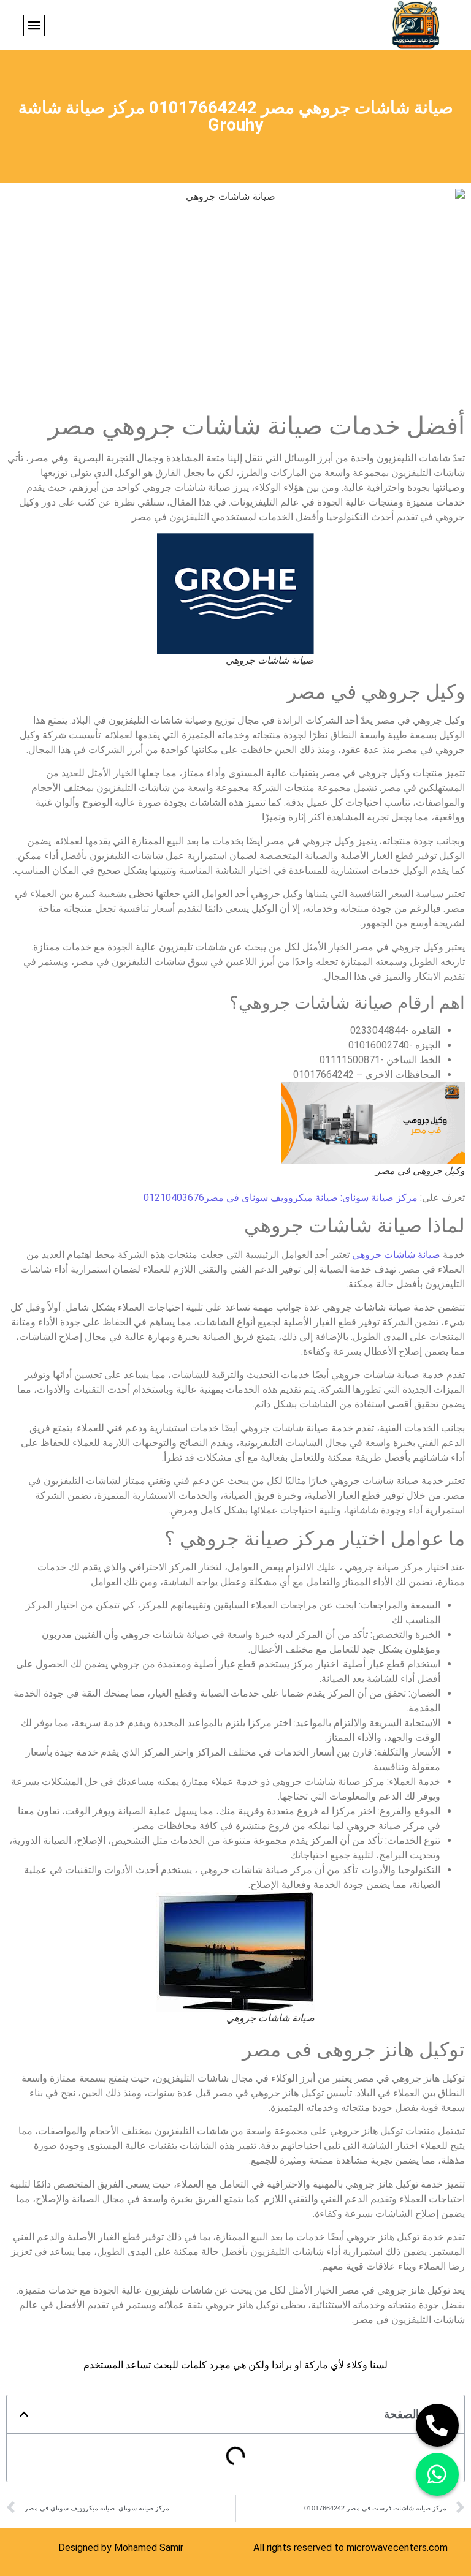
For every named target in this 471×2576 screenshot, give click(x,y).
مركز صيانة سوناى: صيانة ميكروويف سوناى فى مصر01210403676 (281, 1198)
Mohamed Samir (149, 2548)
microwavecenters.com (397, 2548)
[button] (34, 25)
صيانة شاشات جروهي (396, 1255)
